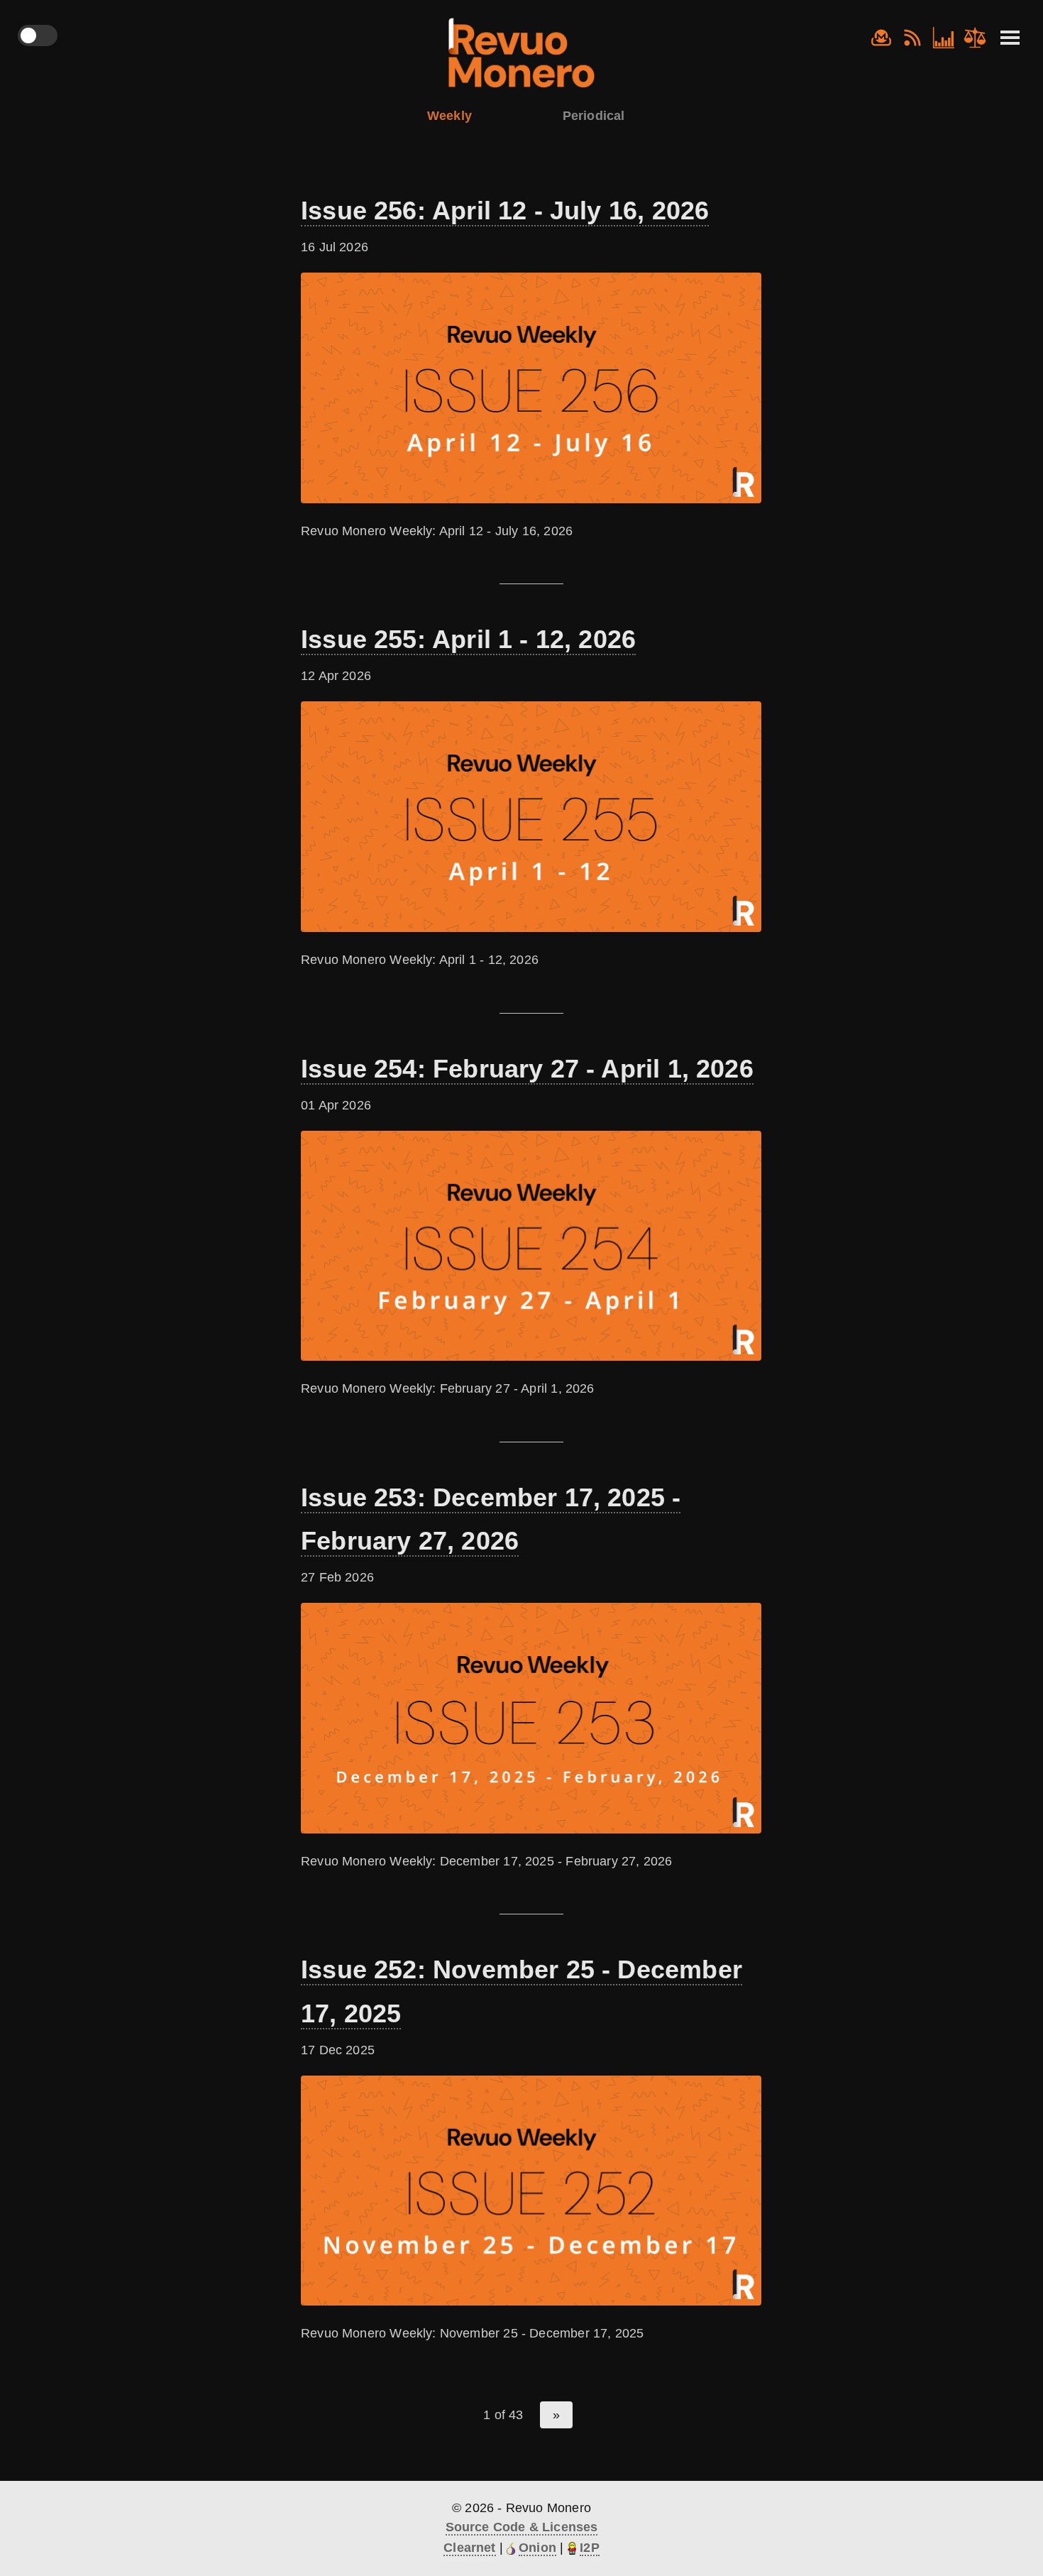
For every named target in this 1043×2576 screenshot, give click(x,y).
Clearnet (469, 2548)
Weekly (449, 116)
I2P (590, 2548)
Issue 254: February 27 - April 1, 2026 (527, 1069)
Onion (537, 2548)
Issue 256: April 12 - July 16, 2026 (505, 210)
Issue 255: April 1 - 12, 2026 (468, 639)
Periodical (594, 116)
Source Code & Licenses (522, 2527)
